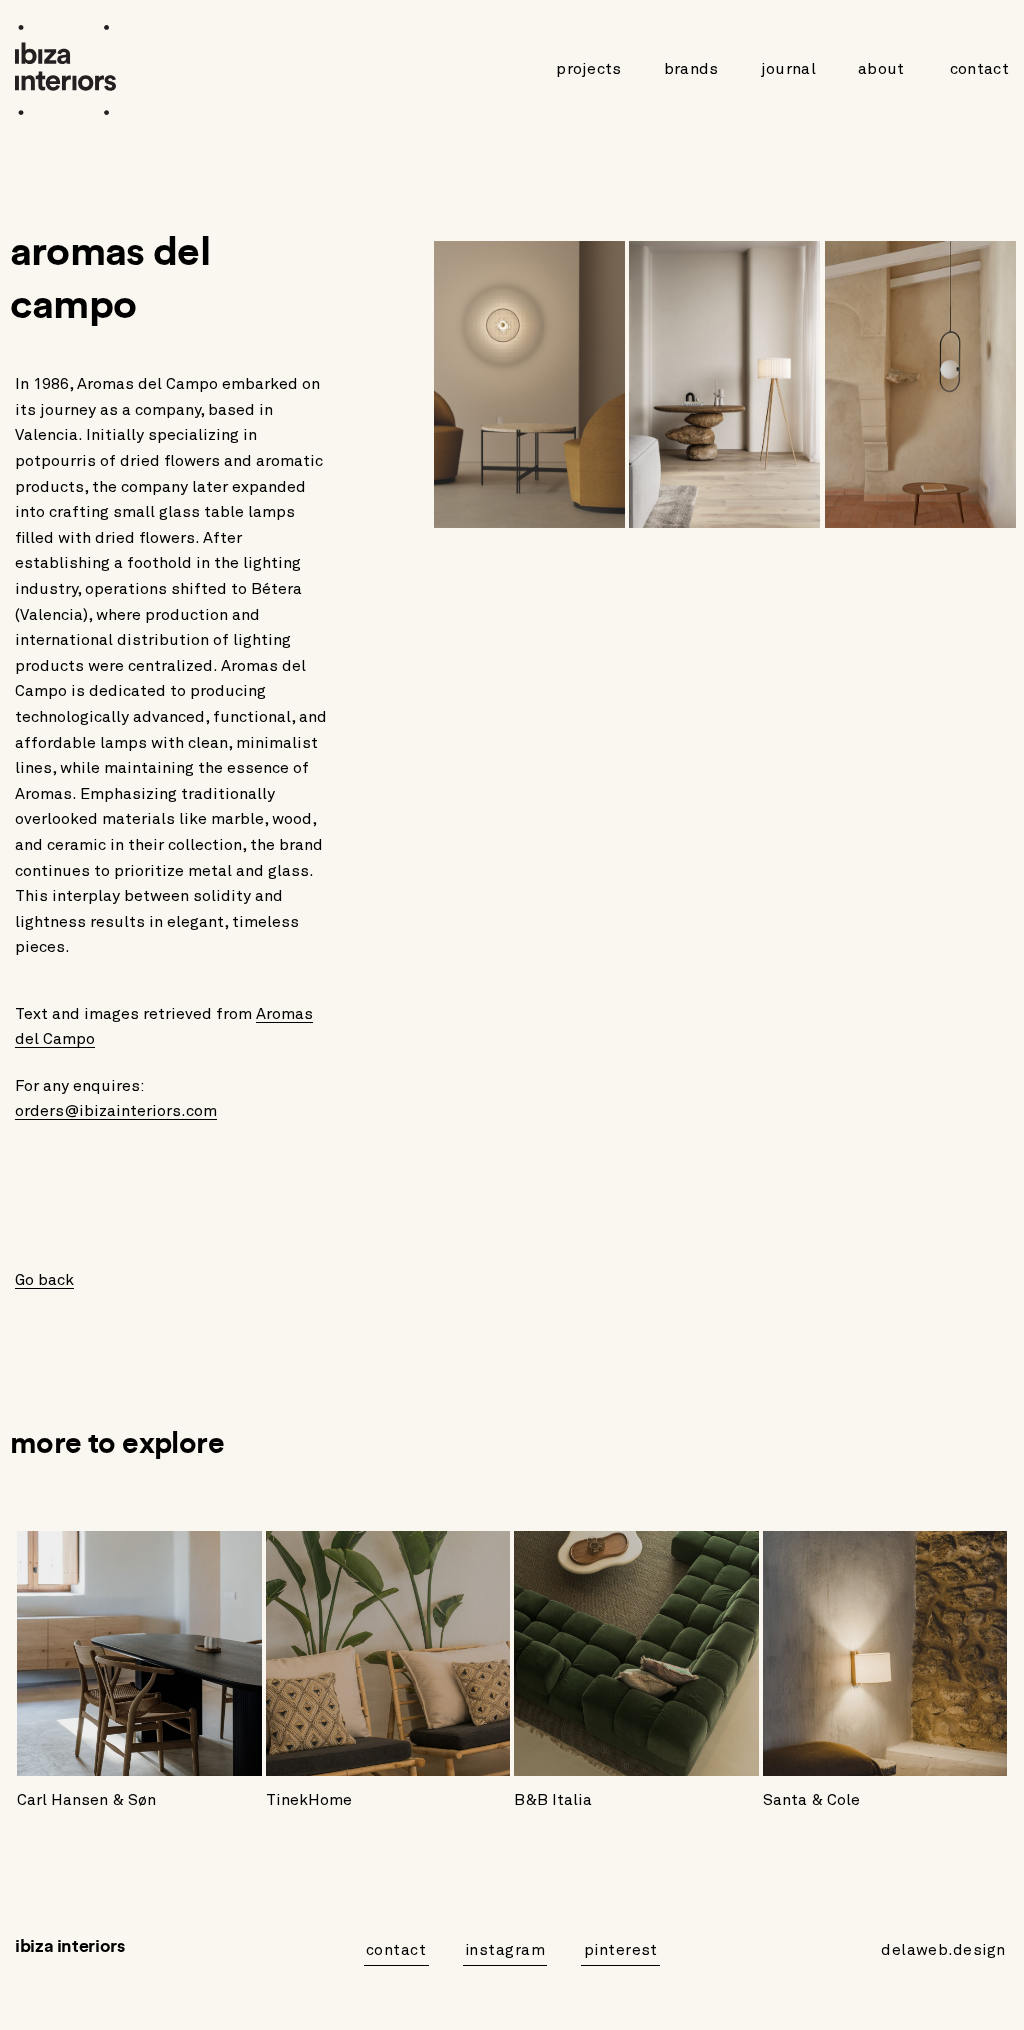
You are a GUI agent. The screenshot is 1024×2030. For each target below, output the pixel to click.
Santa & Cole (811, 1800)
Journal (788, 69)
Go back (44, 1280)
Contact (979, 69)
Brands (691, 69)
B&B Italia (553, 1800)
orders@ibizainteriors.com (116, 1111)
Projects (589, 69)
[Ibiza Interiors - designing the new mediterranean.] (70, 70)
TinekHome (309, 1800)
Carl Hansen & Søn (86, 1800)
